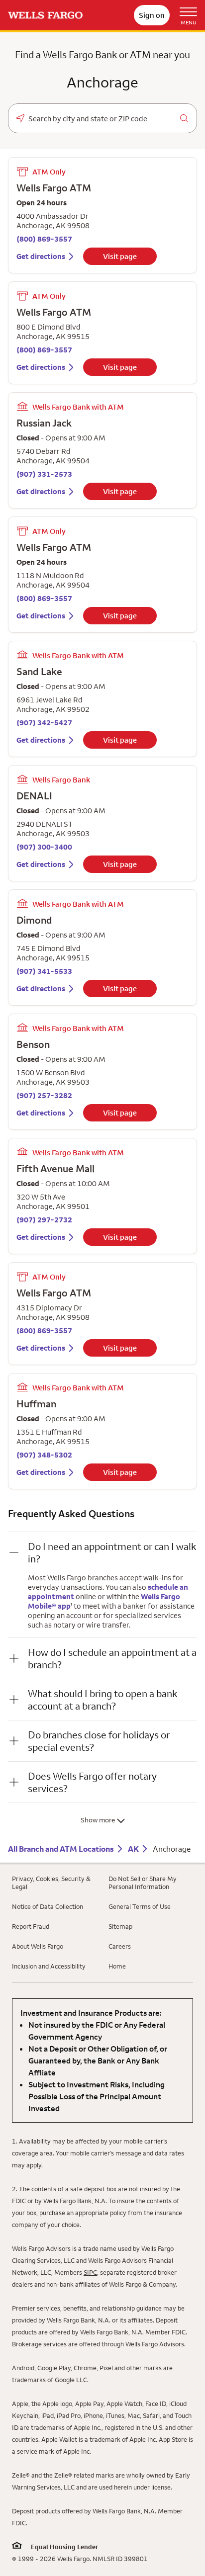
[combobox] (102, 119)
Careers (120, 1946)
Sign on (152, 15)
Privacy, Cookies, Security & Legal (51, 1883)
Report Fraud (31, 1926)
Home (117, 1966)
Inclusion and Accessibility (49, 1966)
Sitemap (120, 1926)
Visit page (120, 256)
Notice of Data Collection (48, 1906)
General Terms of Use (140, 1906)
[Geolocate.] (20, 118)
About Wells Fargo (38, 1946)
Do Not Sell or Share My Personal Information (143, 1883)
